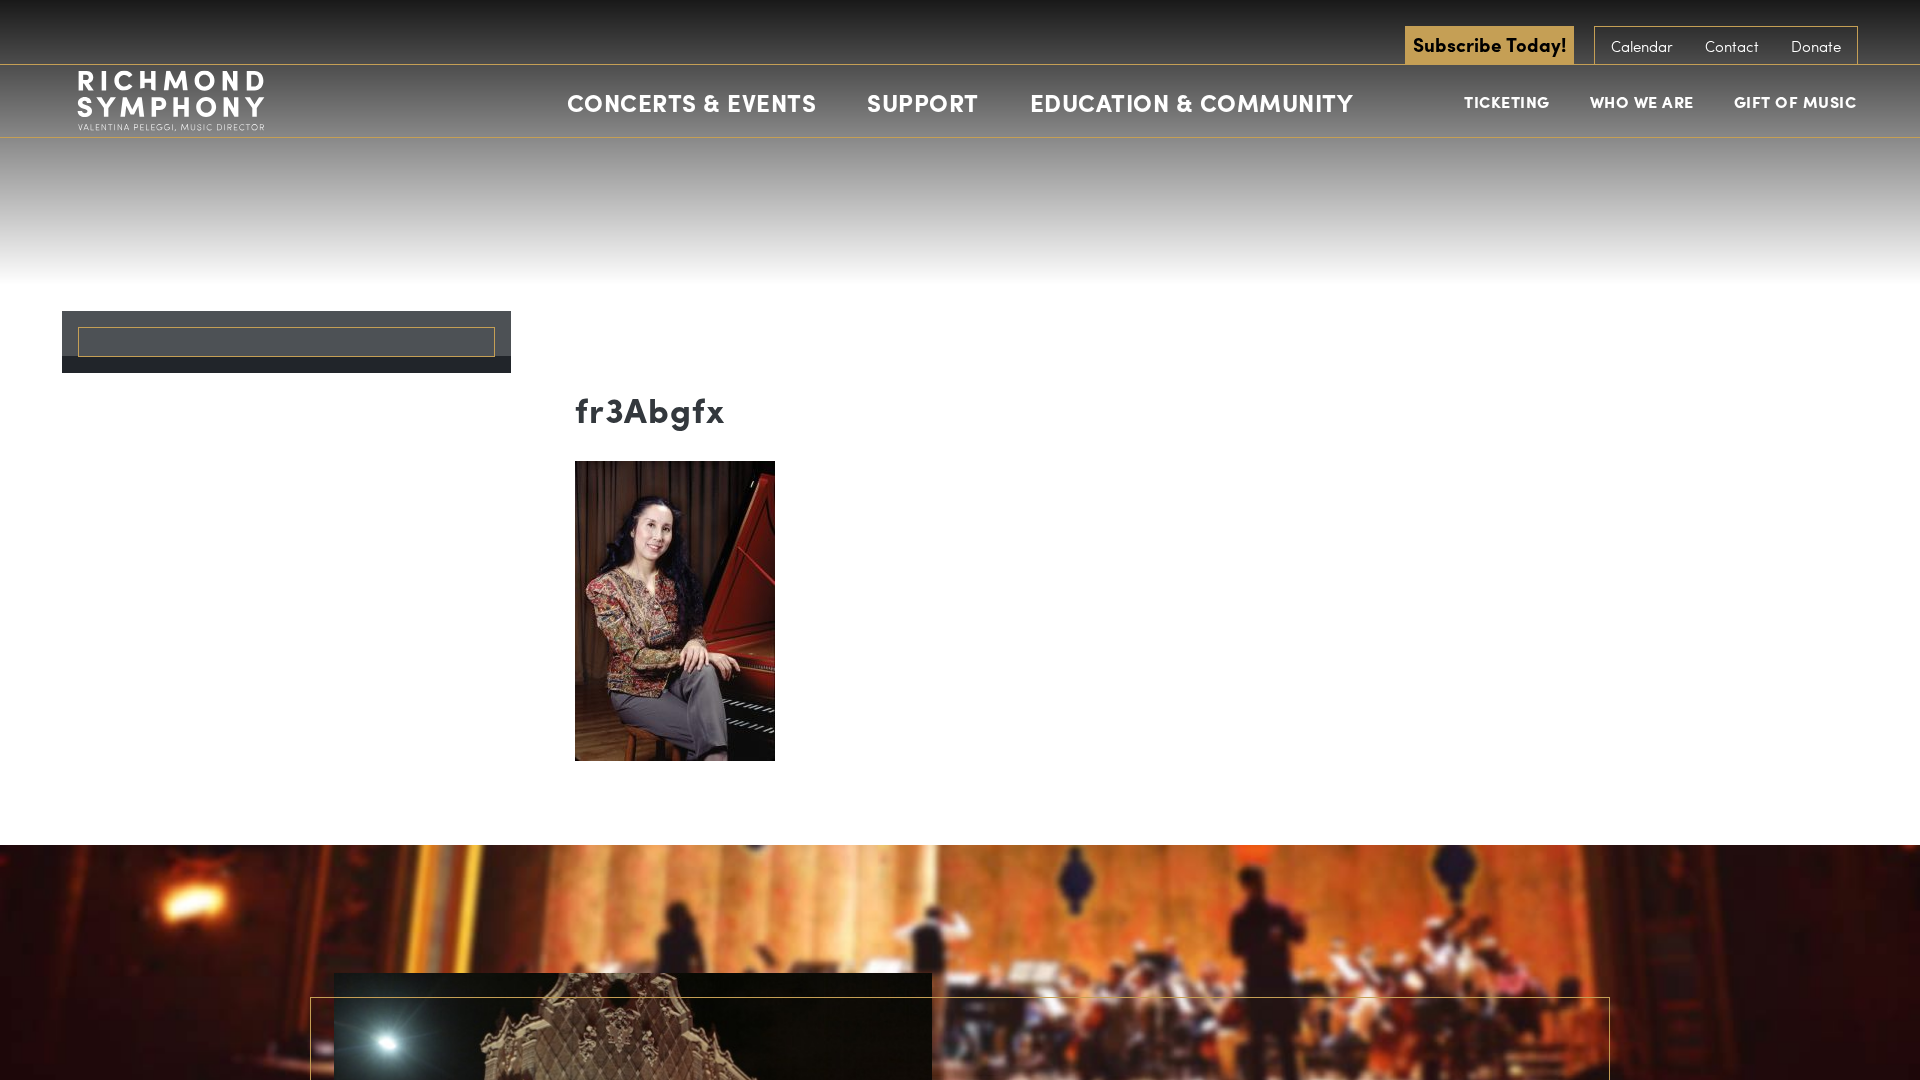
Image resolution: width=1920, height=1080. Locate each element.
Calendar (1642, 46)
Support (923, 102)
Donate (1816, 46)
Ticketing (1507, 101)
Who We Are (1642, 101)
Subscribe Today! (1489, 44)
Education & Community (1192, 102)
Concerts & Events (692, 102)
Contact (1732, 46)
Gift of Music (1795, 101)
